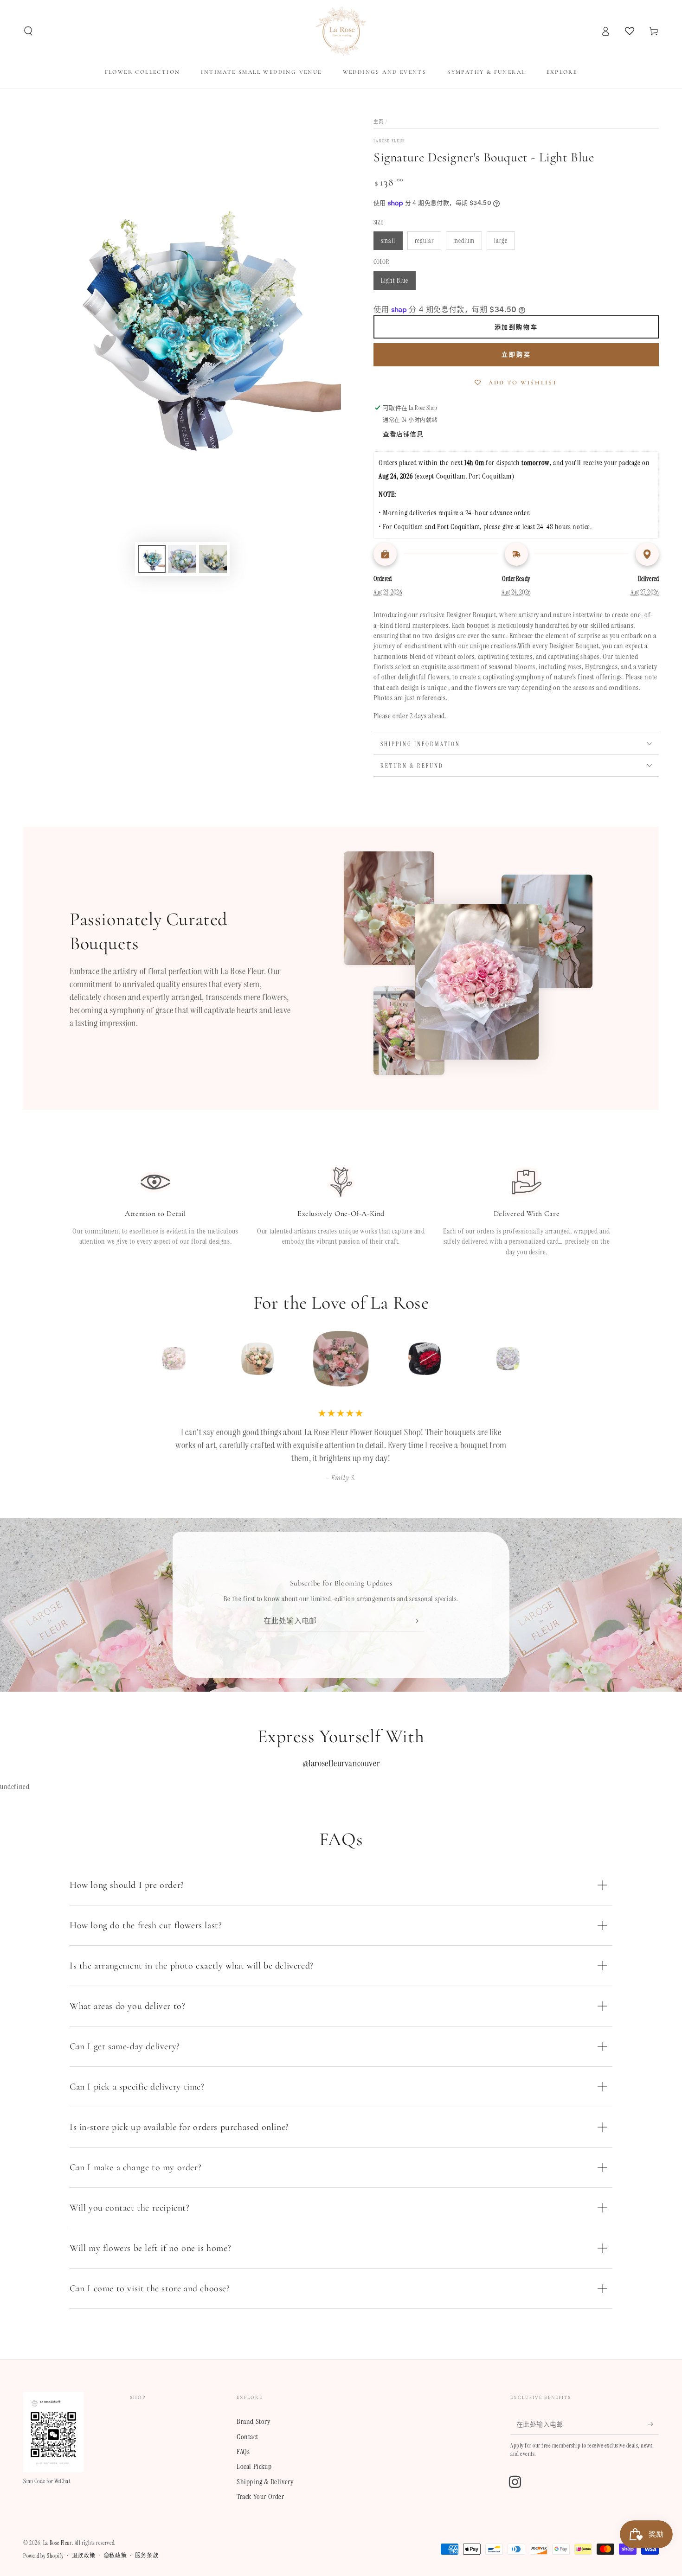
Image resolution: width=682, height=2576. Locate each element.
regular (424, 241)
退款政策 (84, 2556)
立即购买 (516, 355)
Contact (247, 2437)
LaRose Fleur (389, 141)
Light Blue (395, 281)
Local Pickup (254, 2466)
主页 (379, 122)
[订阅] (419, 1621)
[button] (28, 31)
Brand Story (254, 2421)
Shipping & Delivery (265, 2482)
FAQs (243, 2451)
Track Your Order (261, 2496)
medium (464, 241)
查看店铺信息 (403, 434)
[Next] (529, 1359)
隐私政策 (115, 2556)
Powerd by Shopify (43, 2556)
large (501, 241)
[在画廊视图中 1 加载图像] (152, 559)
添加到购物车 (516, 327)
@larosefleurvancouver (341, 1763)
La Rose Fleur (58, 2543)
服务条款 (147, 2556)
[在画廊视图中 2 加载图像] (182, 559)
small (388, 241)
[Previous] (153, 1359)
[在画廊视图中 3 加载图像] (213, 559)
